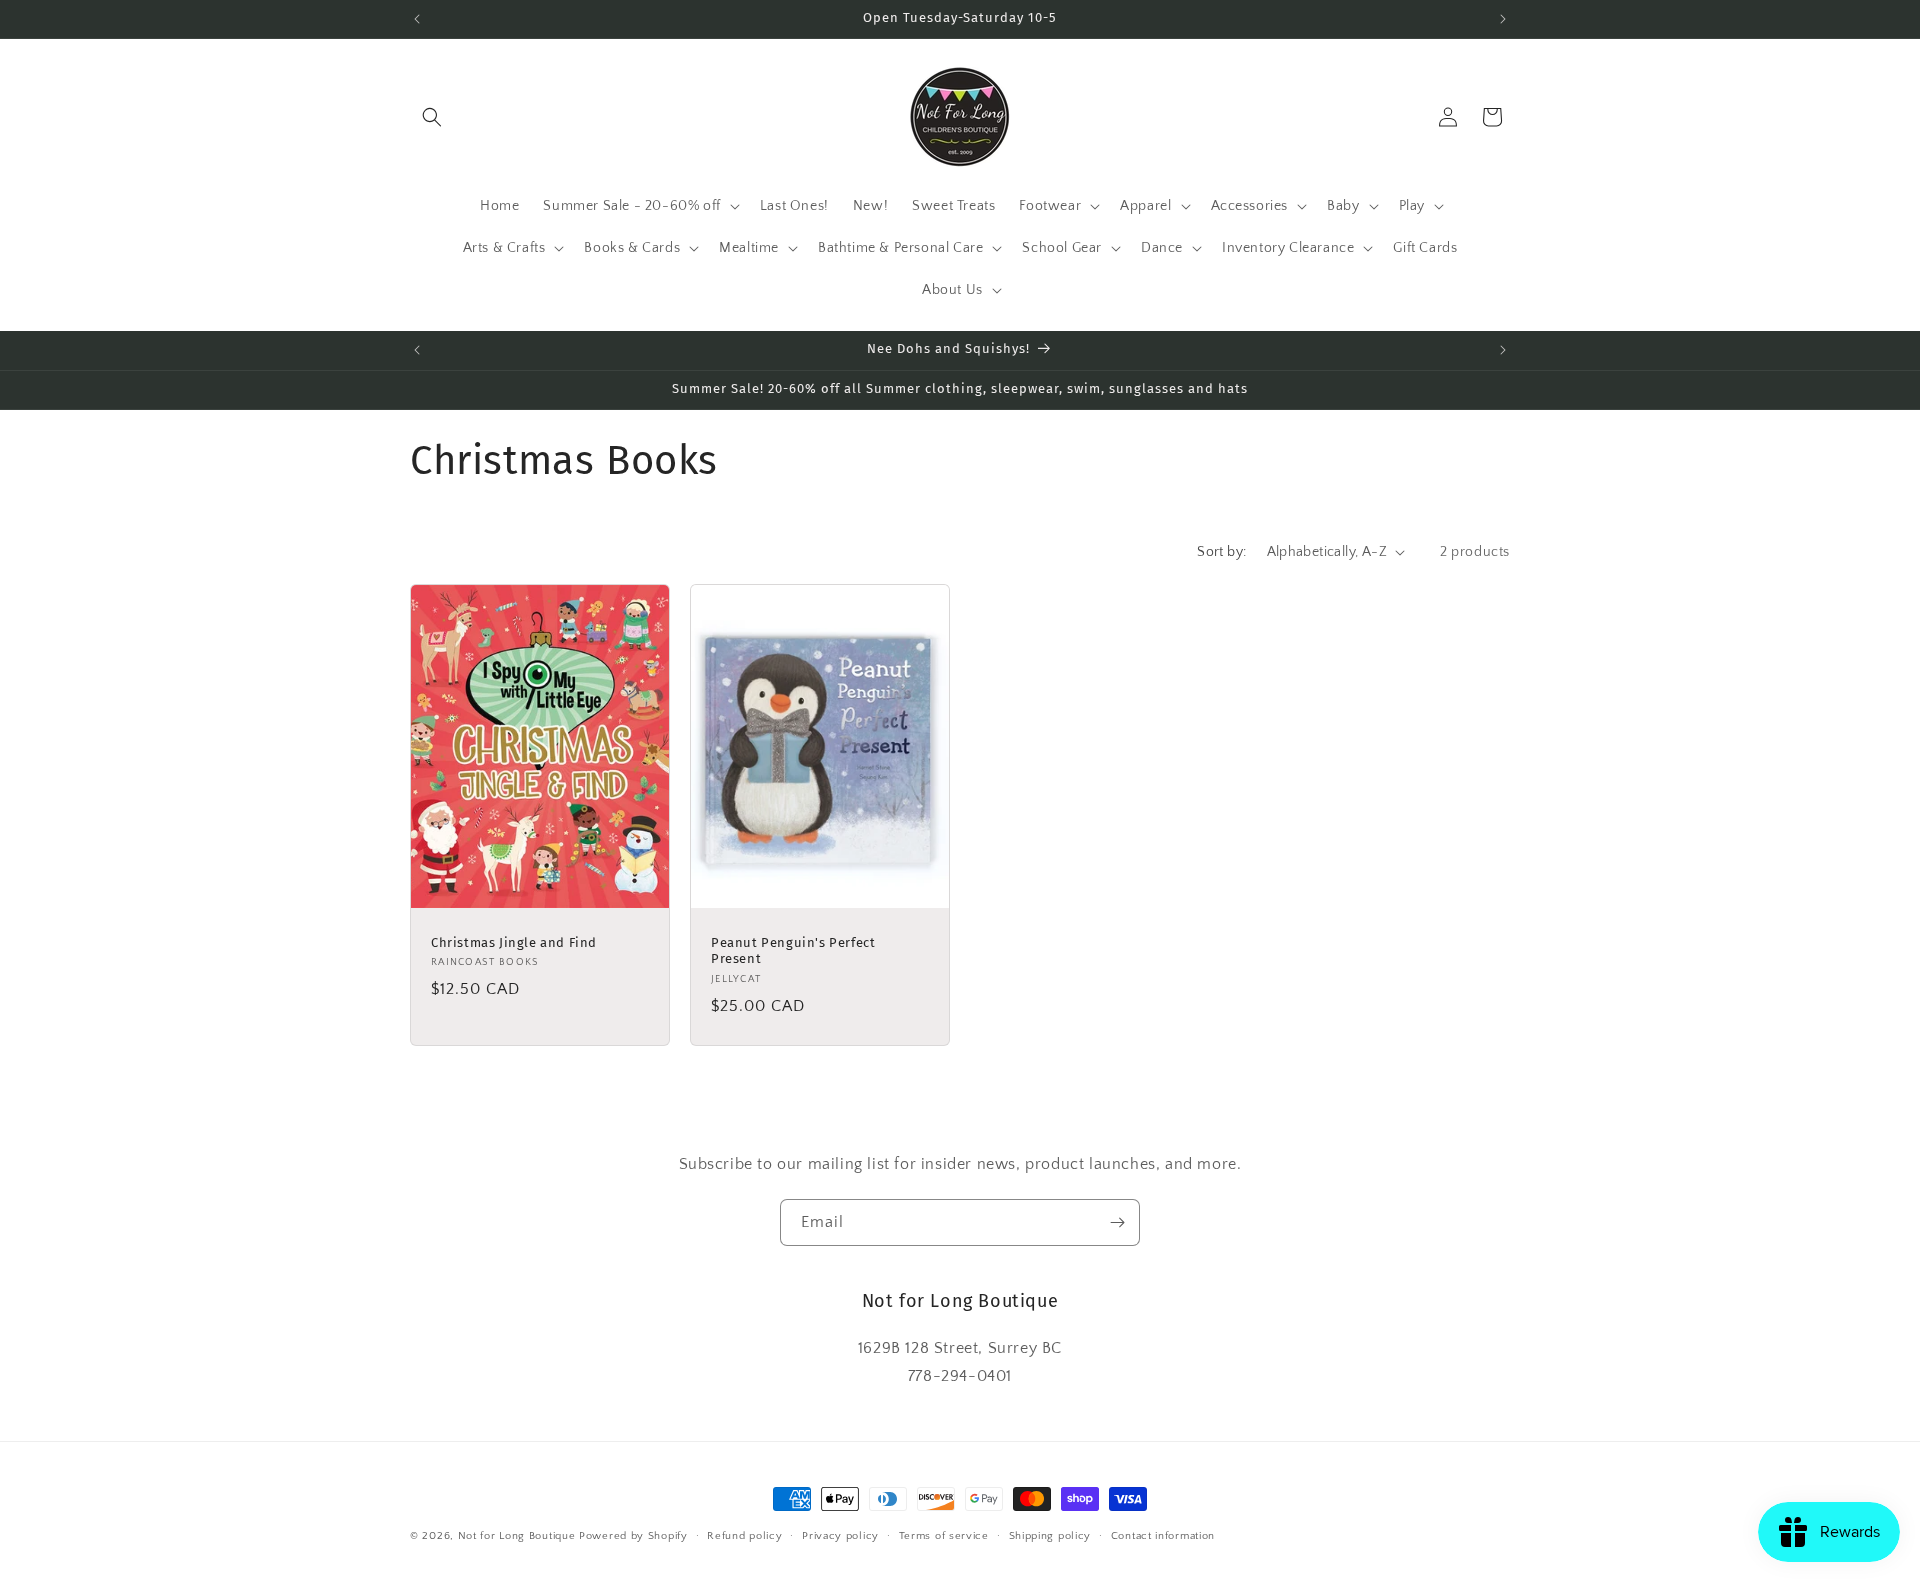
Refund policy (744, 1535)
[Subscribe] (1117, 1222)
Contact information (1163, 1535)
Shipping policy (1050, 1535)
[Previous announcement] (417, 19)
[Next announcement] (1503, 19)
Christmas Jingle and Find (514, 941)
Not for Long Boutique (517, 1536)
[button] (432, 117)
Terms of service (944, 1535)
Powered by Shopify (633, 1536)
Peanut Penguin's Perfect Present (793, 950)
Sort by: (1221, 552)
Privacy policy (840, 1535)
